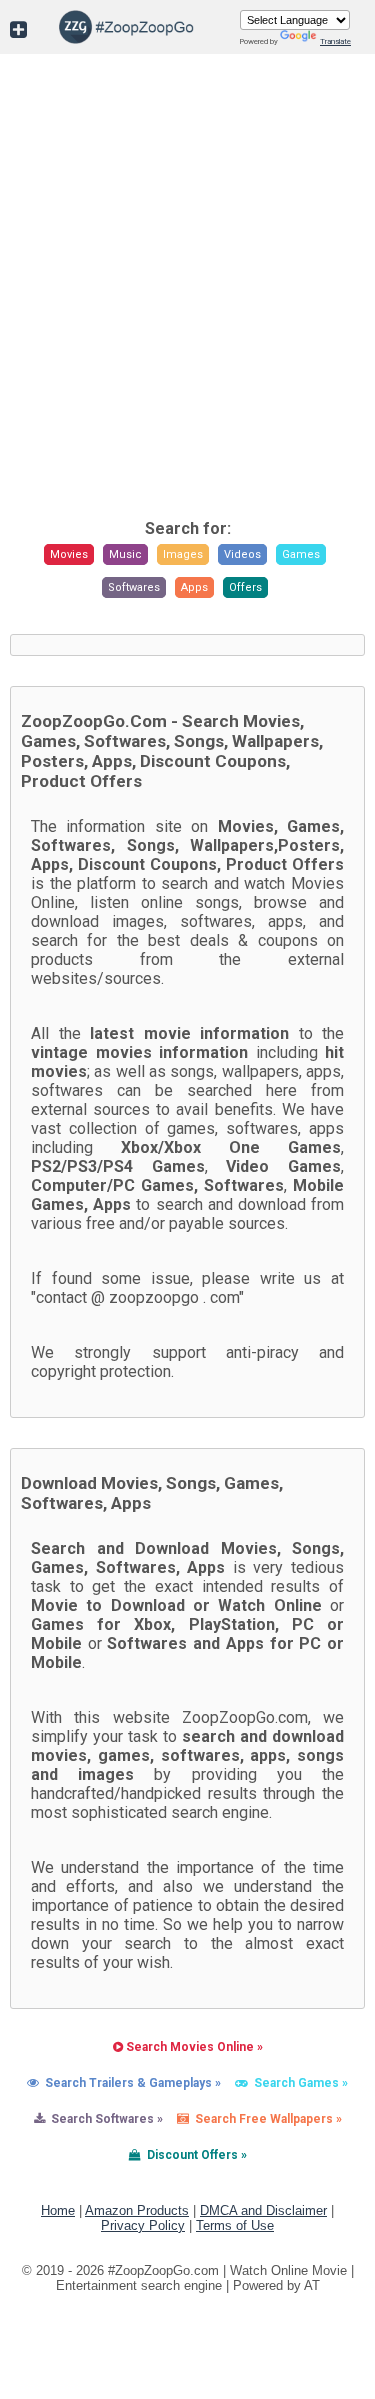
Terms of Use (235, 2225)
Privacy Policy (143, 2225)
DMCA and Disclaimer (263, 2210)
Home (58, 2210)
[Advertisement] (187, 311)
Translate (335, 41)
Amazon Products (137, 2210)
